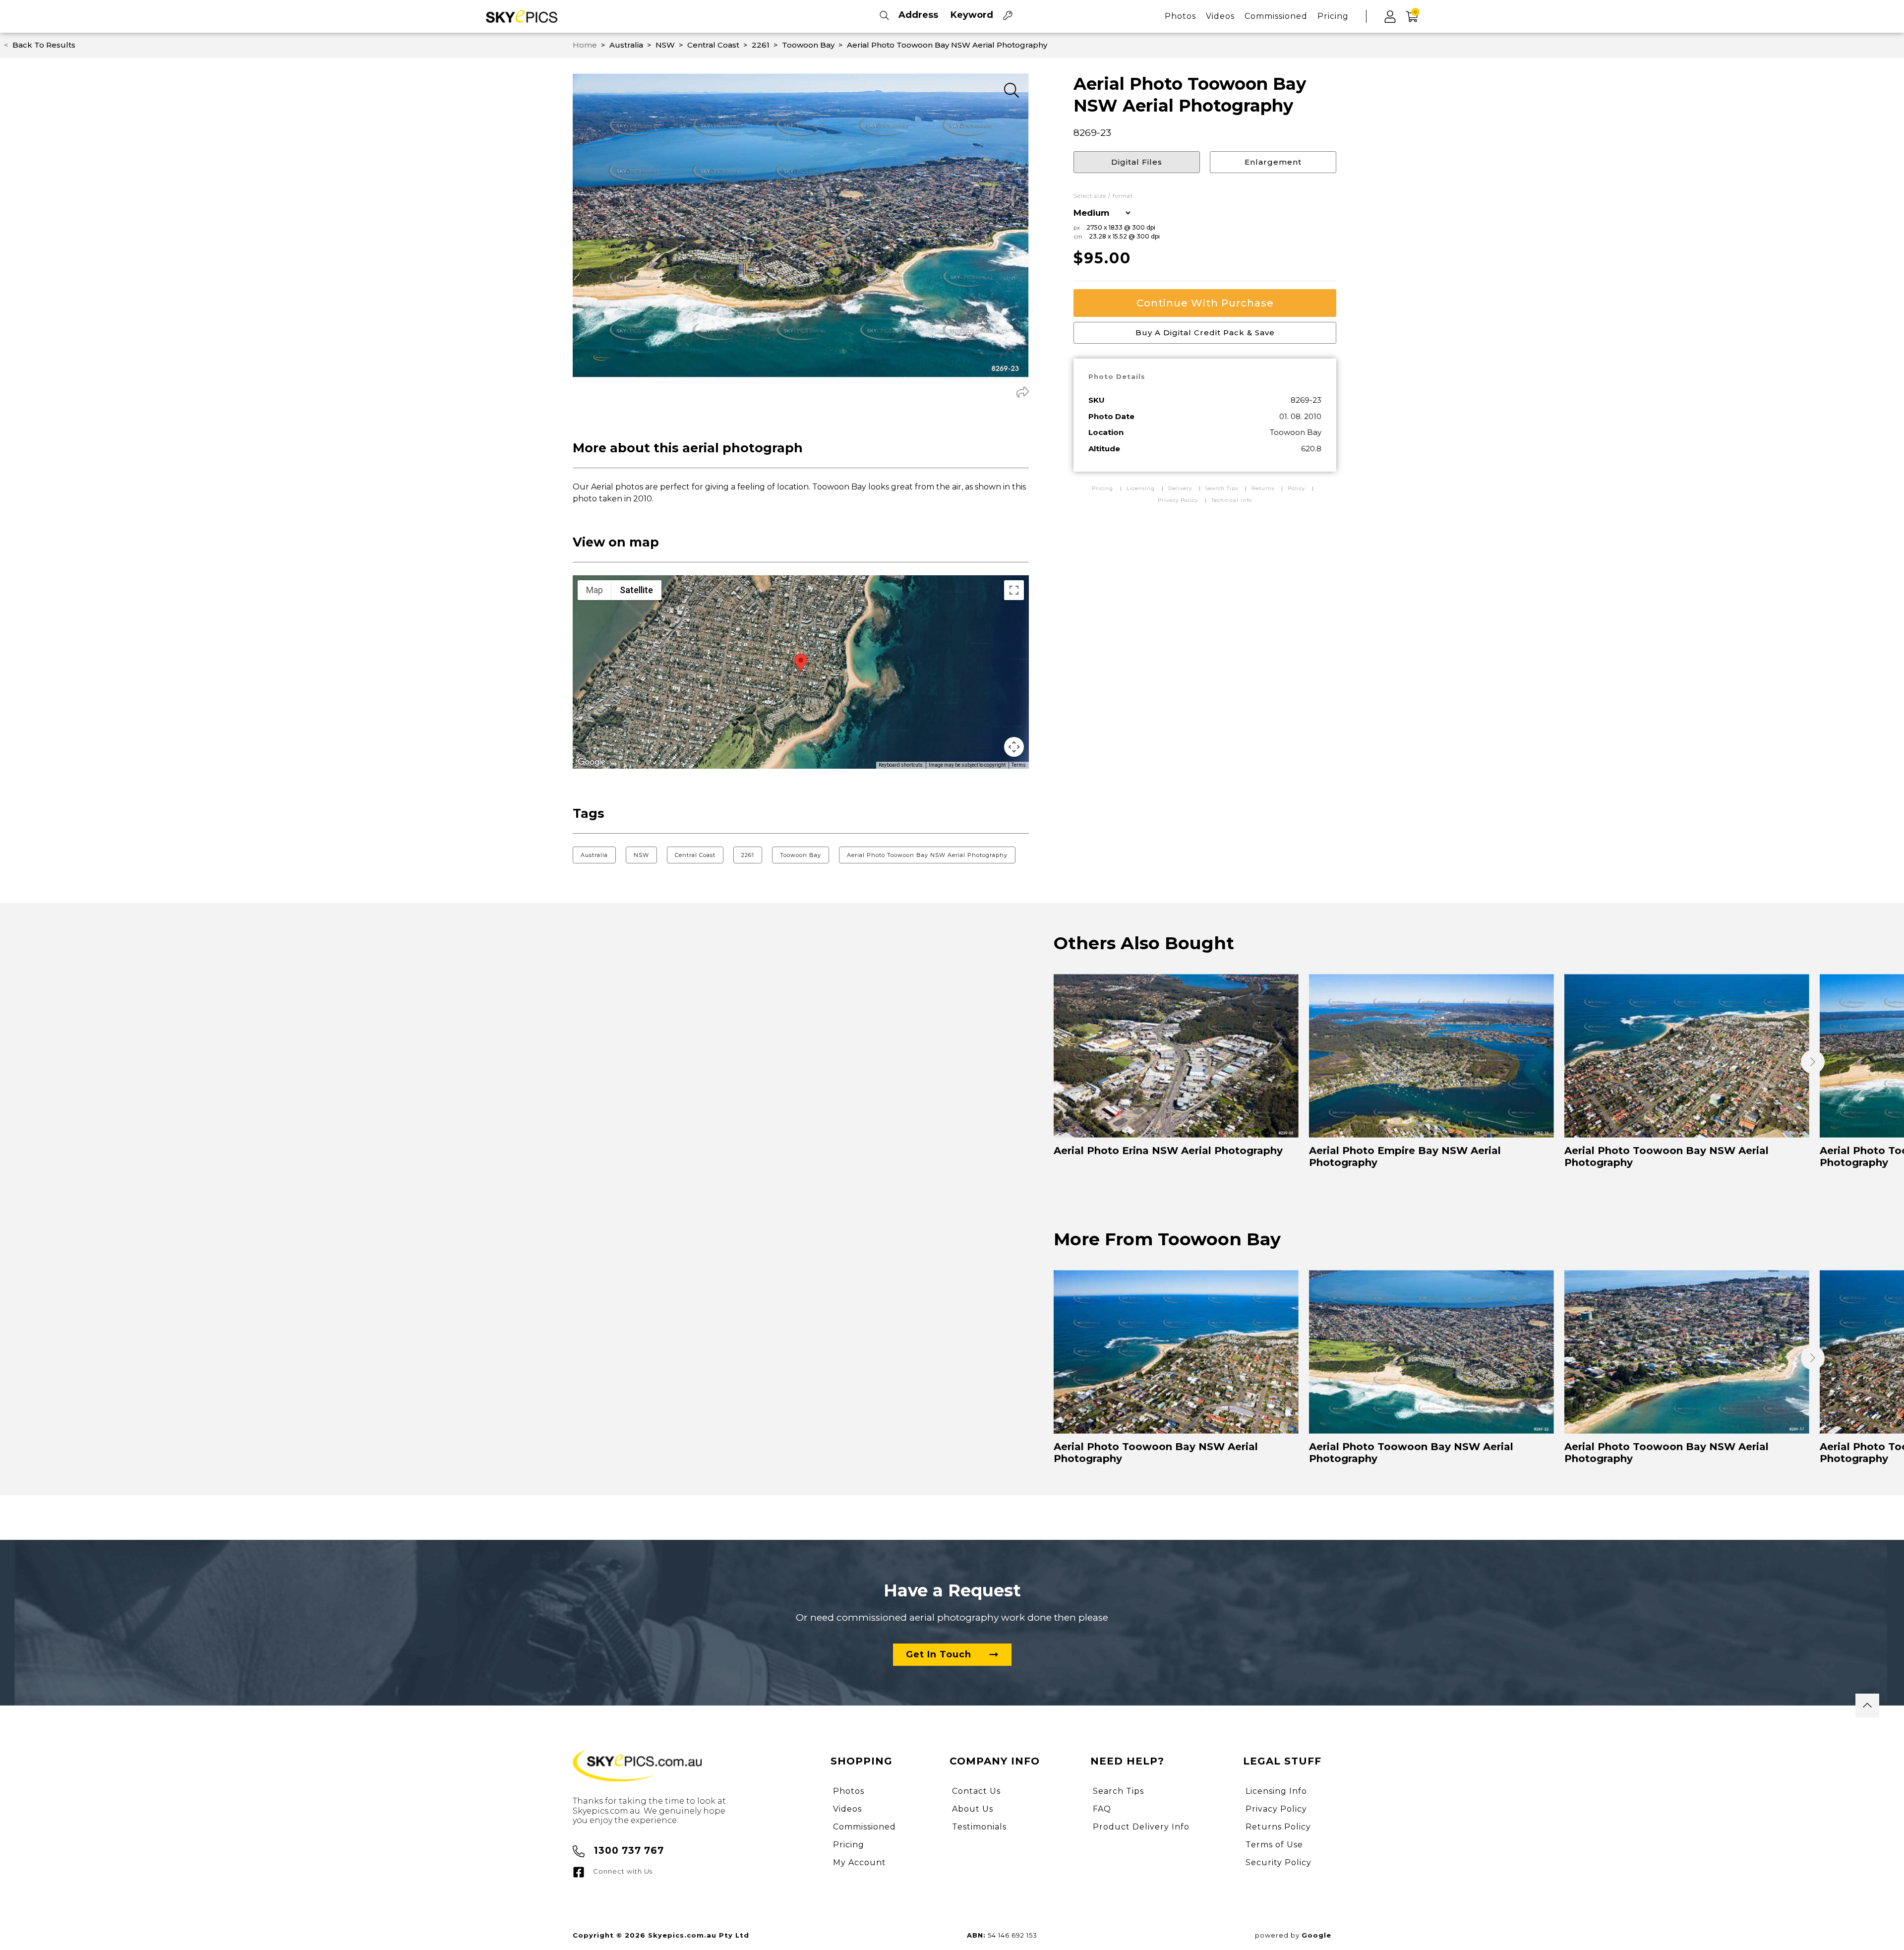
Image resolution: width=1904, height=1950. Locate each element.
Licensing (1142, 488)
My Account (860, 1862)
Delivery (1181, 488)
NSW (641, 855)
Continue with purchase (1205, 303)
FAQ (1102, 1809)
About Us (973, 1809)
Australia (594, 855)
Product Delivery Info (1141, 1827)
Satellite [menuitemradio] (636, 590)
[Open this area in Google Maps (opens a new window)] (592, 762)
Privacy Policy (1178, 500)
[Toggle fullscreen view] (1014, 590)
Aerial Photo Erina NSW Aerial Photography (1168, 1151)
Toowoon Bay (801, 855)
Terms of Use (1274, 1845)
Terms (1019, 765)
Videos (1220, 16)
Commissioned (1276, 16)
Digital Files (1137, 162)
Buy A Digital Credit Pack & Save (1205, 333)
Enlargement (1273, 162)
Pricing (1333, 16)
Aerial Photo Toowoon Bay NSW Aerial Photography (927, 855)
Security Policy (1279, 1862)
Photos (1180, 16)
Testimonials (979, 1827)
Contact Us (976, 1791)
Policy (1296, 488)
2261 (748, 855)
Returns (1263, 488)
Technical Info (1232, 500)
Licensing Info (1276, 1791)
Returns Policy (1278, 1827)
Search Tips (1223, 488)
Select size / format (1103, 196)
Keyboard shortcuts (901, 765)
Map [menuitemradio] (595, 590)
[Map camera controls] (1014, 747)
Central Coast (695, 855)
